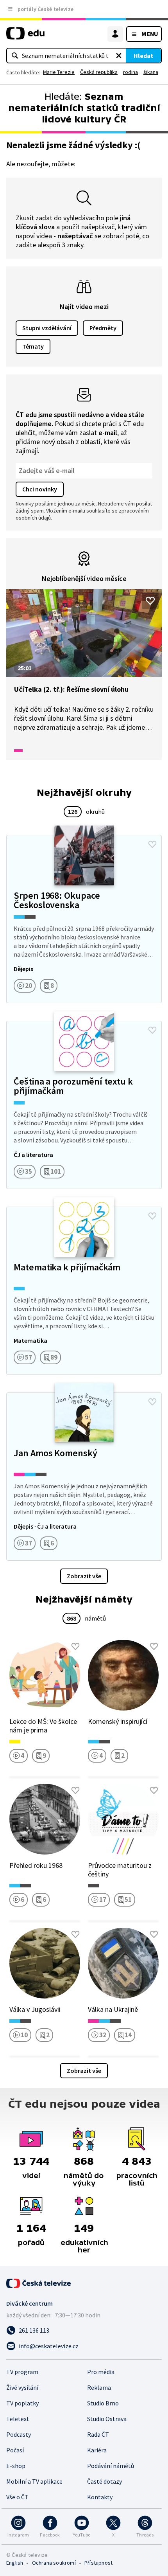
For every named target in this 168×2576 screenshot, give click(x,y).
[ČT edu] (25, 37)
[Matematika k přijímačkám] (84, 1291)
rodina (130, 72)
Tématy (33, 346)
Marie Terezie (59, 72)
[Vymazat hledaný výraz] (119, 56)
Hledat (143, 56)
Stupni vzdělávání (47, 328)
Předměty (103, 328)
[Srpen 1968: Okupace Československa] (84, 919)
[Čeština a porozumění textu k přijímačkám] (84, 1105)
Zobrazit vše (84, 1576)
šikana (151, 72)
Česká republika (99, 72)
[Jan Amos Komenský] (84, 1477)
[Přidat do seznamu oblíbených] (150, 601)
